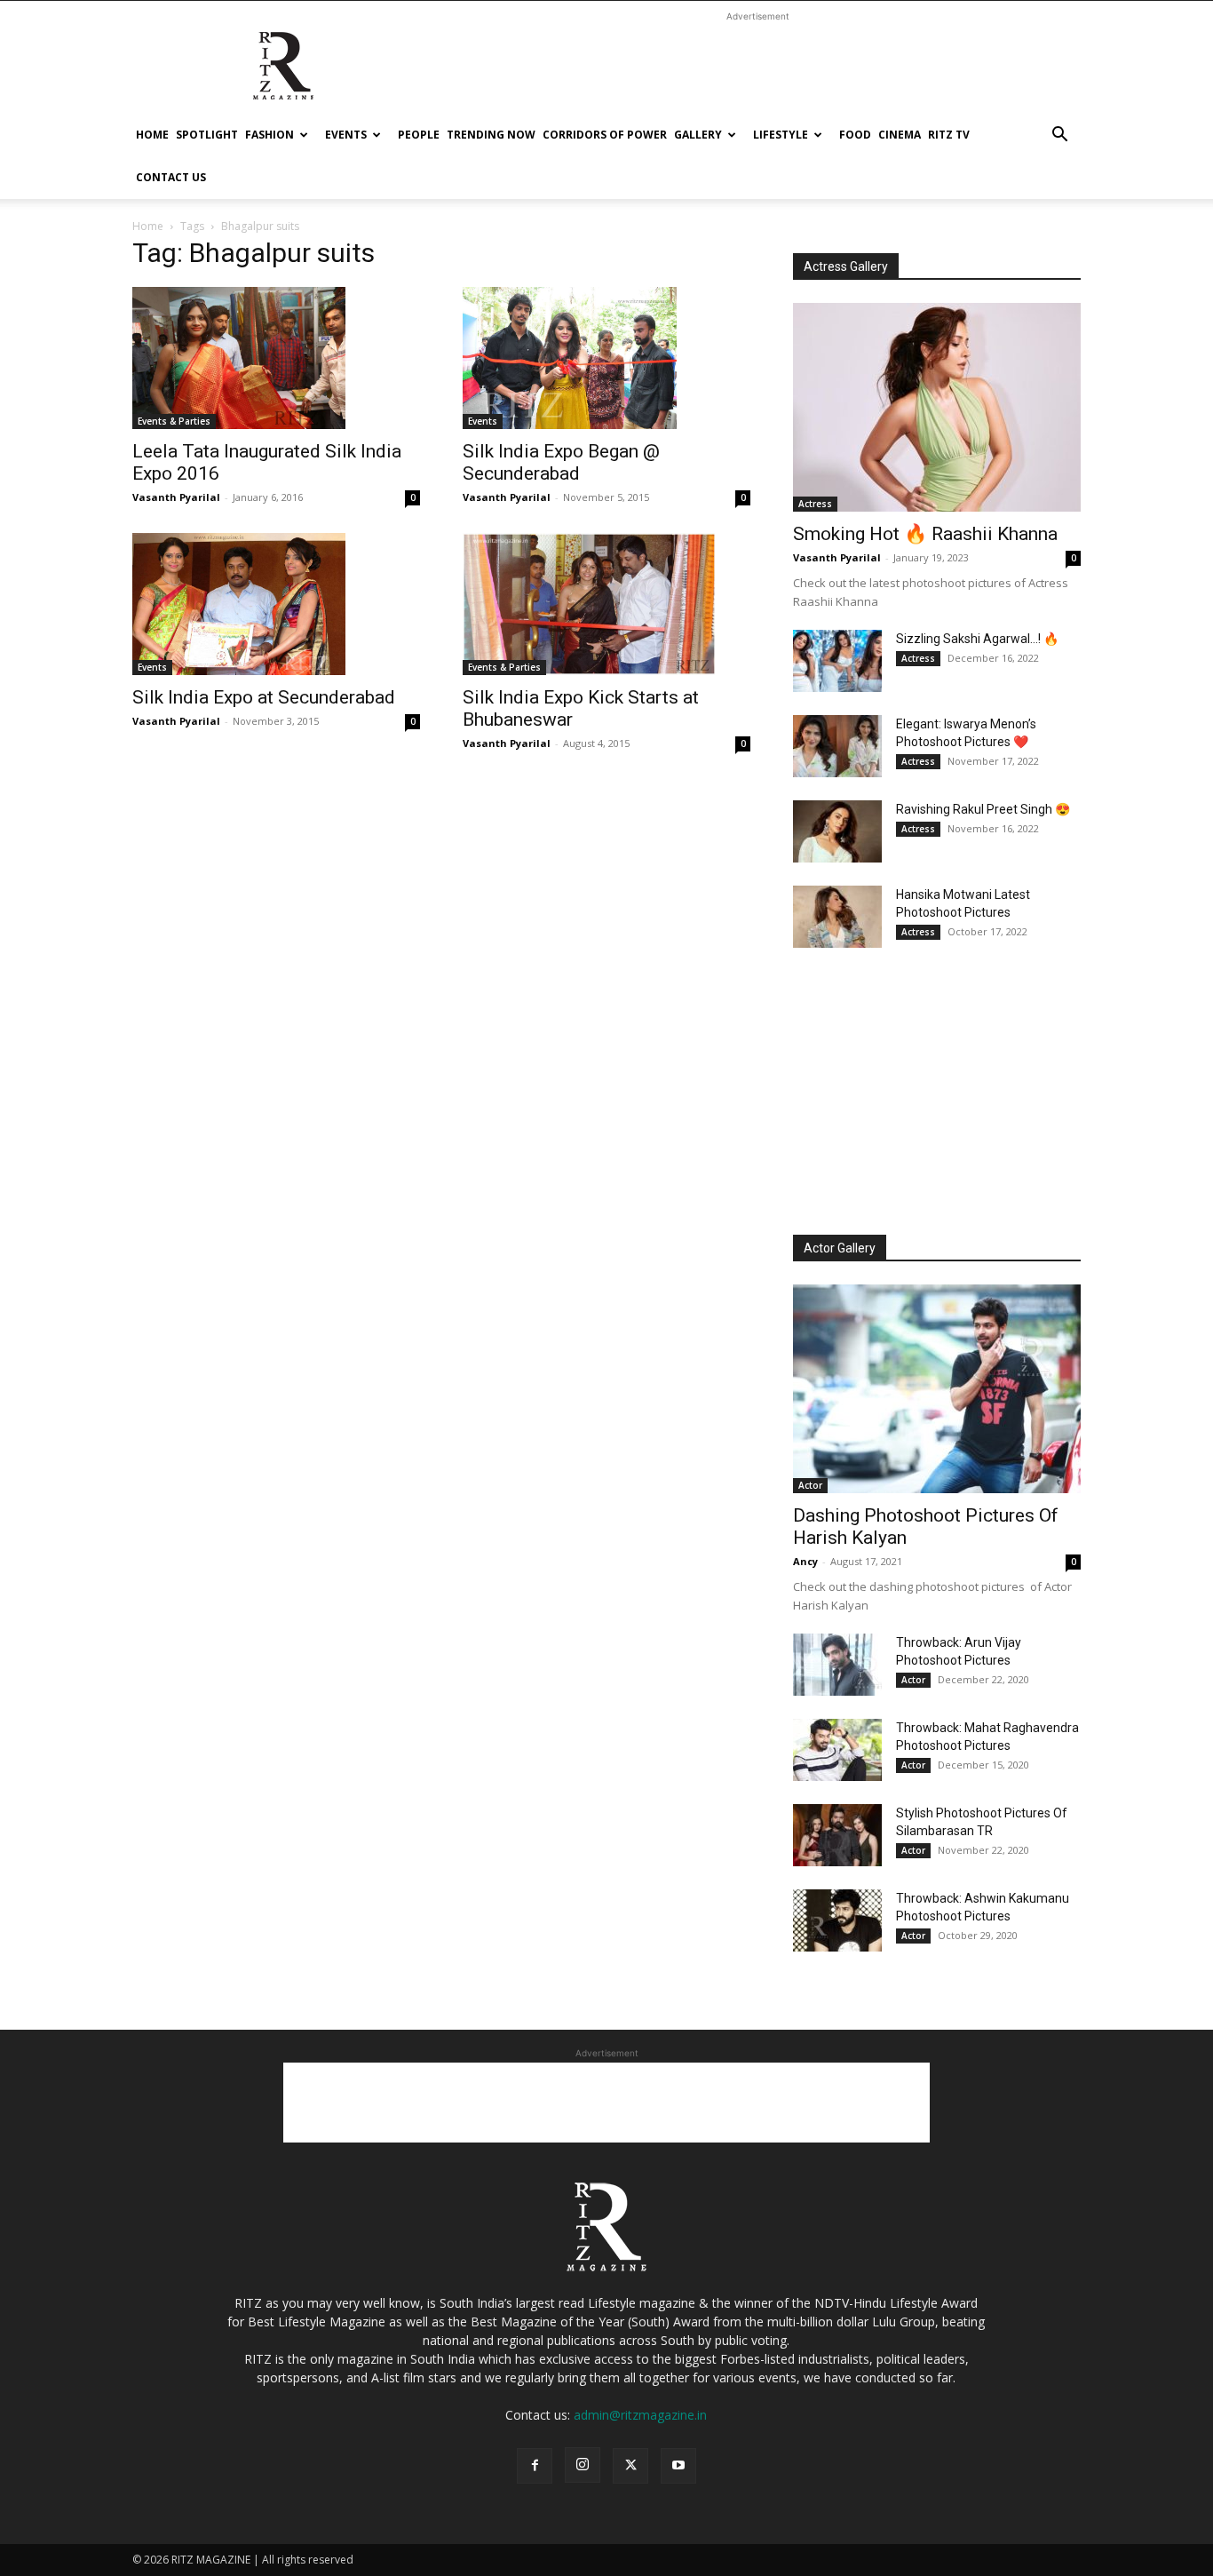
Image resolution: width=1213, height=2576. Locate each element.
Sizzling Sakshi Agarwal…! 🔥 (977, 639)
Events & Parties (174, 421)
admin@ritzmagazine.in (640, 2415)
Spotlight (207, 135)
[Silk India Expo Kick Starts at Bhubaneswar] (606, 604)
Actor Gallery (840, 1248)
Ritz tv (949, 135)
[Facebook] (535, 2466)
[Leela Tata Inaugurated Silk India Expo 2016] (276, 358)
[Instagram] (583, 2465)
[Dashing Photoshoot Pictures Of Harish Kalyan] (937, 1389)
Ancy (805, 1561)
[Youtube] (678, 2466)
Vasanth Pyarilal (176, 497)
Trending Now (491, 135)
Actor (810, 1485)
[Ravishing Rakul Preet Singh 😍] (837, 831)
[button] (1059, 136)
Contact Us (171, 177)
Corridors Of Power (605, 135)
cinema (900, 135)
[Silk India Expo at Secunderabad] (276, 604)
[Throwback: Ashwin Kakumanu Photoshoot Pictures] (837, 1920)
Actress (815, 504)
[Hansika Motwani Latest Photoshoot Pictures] (837, 917)
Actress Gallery (846, 266)
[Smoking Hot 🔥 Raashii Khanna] (937, 407)
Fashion (270, 135)
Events (346, 135)
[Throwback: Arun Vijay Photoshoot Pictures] (837, 1665)
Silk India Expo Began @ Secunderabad (561, 462)
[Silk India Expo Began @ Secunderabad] (606, 358)
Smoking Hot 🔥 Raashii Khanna (925, 534)
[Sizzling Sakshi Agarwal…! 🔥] (837, 661)
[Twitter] (630, 2466)
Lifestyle (781, 135)
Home (152, 135)
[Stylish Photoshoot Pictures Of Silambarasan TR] (837, 1835)
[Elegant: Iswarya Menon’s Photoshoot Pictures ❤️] (837, 746)
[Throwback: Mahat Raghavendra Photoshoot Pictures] (837, 1750)
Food (855, 135)
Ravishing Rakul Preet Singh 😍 (983, 809)
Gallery (698, 135)
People (419, 135)
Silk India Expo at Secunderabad (264, 697)
